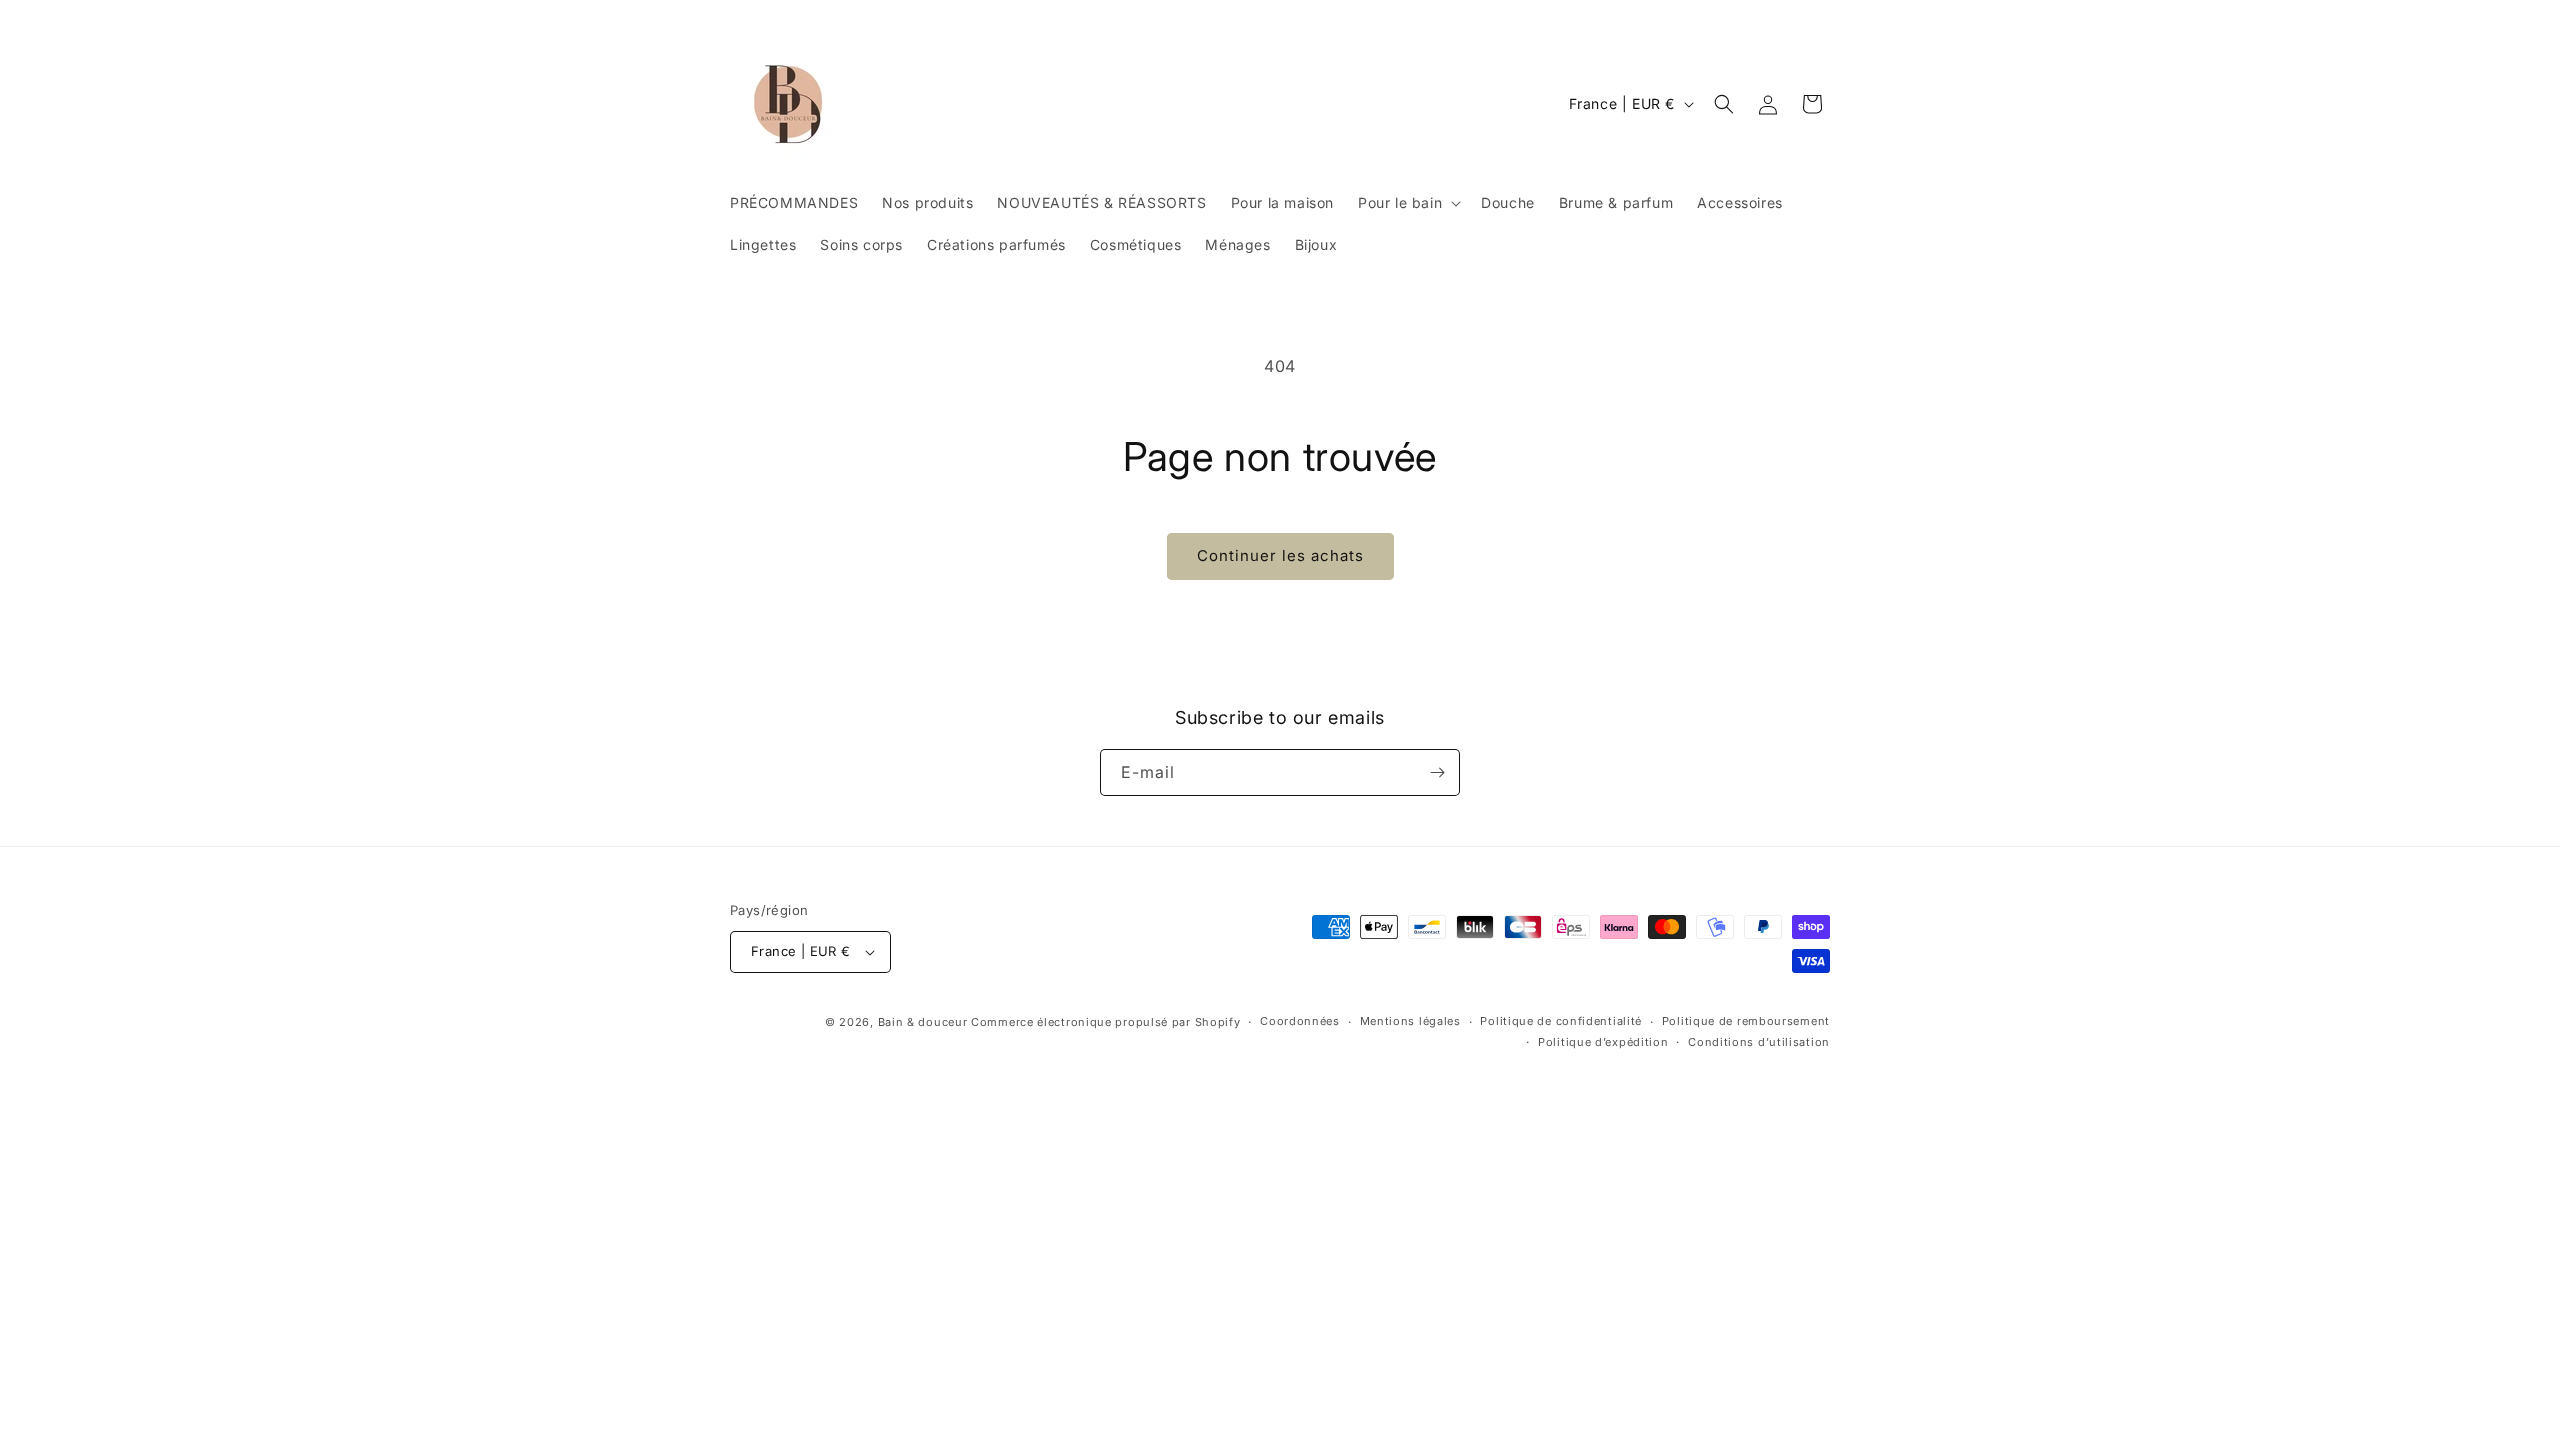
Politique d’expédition (1603, 1042)
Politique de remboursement (1746, 1021)
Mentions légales (1410, 1021)
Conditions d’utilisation (1759, 1042)
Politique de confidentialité (1561, 1021)
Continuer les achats (1280, 555)
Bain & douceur (923, 1022)
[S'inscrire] (1437, 772)
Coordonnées (1300, 1021)
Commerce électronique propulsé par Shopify (1105, 1022)
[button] (1407, 203)
